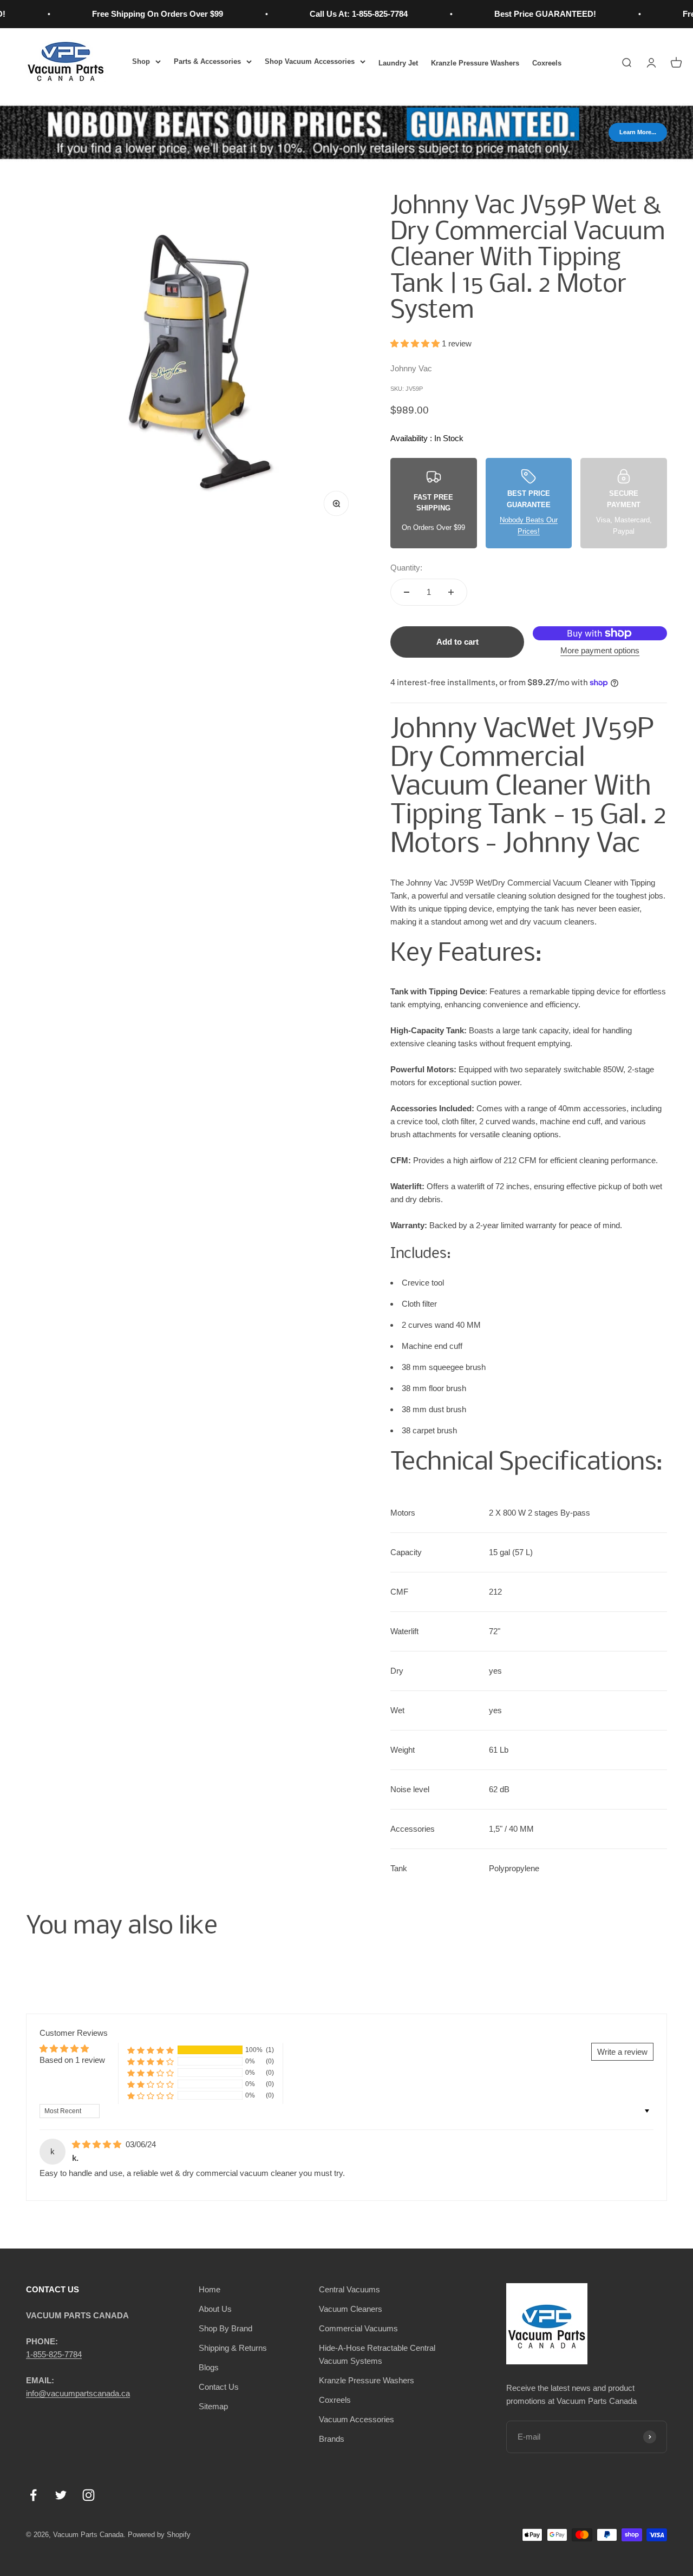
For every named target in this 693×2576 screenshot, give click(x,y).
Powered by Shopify (159, 2535)
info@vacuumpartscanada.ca (78, 2393)
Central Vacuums (349, 2289)
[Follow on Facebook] (33, 2495)
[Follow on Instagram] (89, 2495)
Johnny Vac (411, 368)
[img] (98, 2144)
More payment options (600, 650)
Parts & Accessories (207, 61)
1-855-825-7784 (54, 2354)
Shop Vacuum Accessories (310, 61)
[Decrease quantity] (407, 592)
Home (210, 2289)
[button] (416, 343)
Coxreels (547, 63)
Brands (332, 2439)
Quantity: (406, 568)
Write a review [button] (622, 2052)
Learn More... (638, 132)
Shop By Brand (225, 2328)
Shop (141, 61)
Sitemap (213, 2406)
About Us (215, 2309)
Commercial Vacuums (358, 2328)
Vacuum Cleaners (351, 2309)
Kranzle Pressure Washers (475, 63)
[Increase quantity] (451, 592)
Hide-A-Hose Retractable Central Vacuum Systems (377, 2354)
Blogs (209, 2367)
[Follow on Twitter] (61, 2495)
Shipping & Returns (233, 2348)
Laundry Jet (398, 63)
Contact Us (219, 2387)
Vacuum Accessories (357, 2419)
